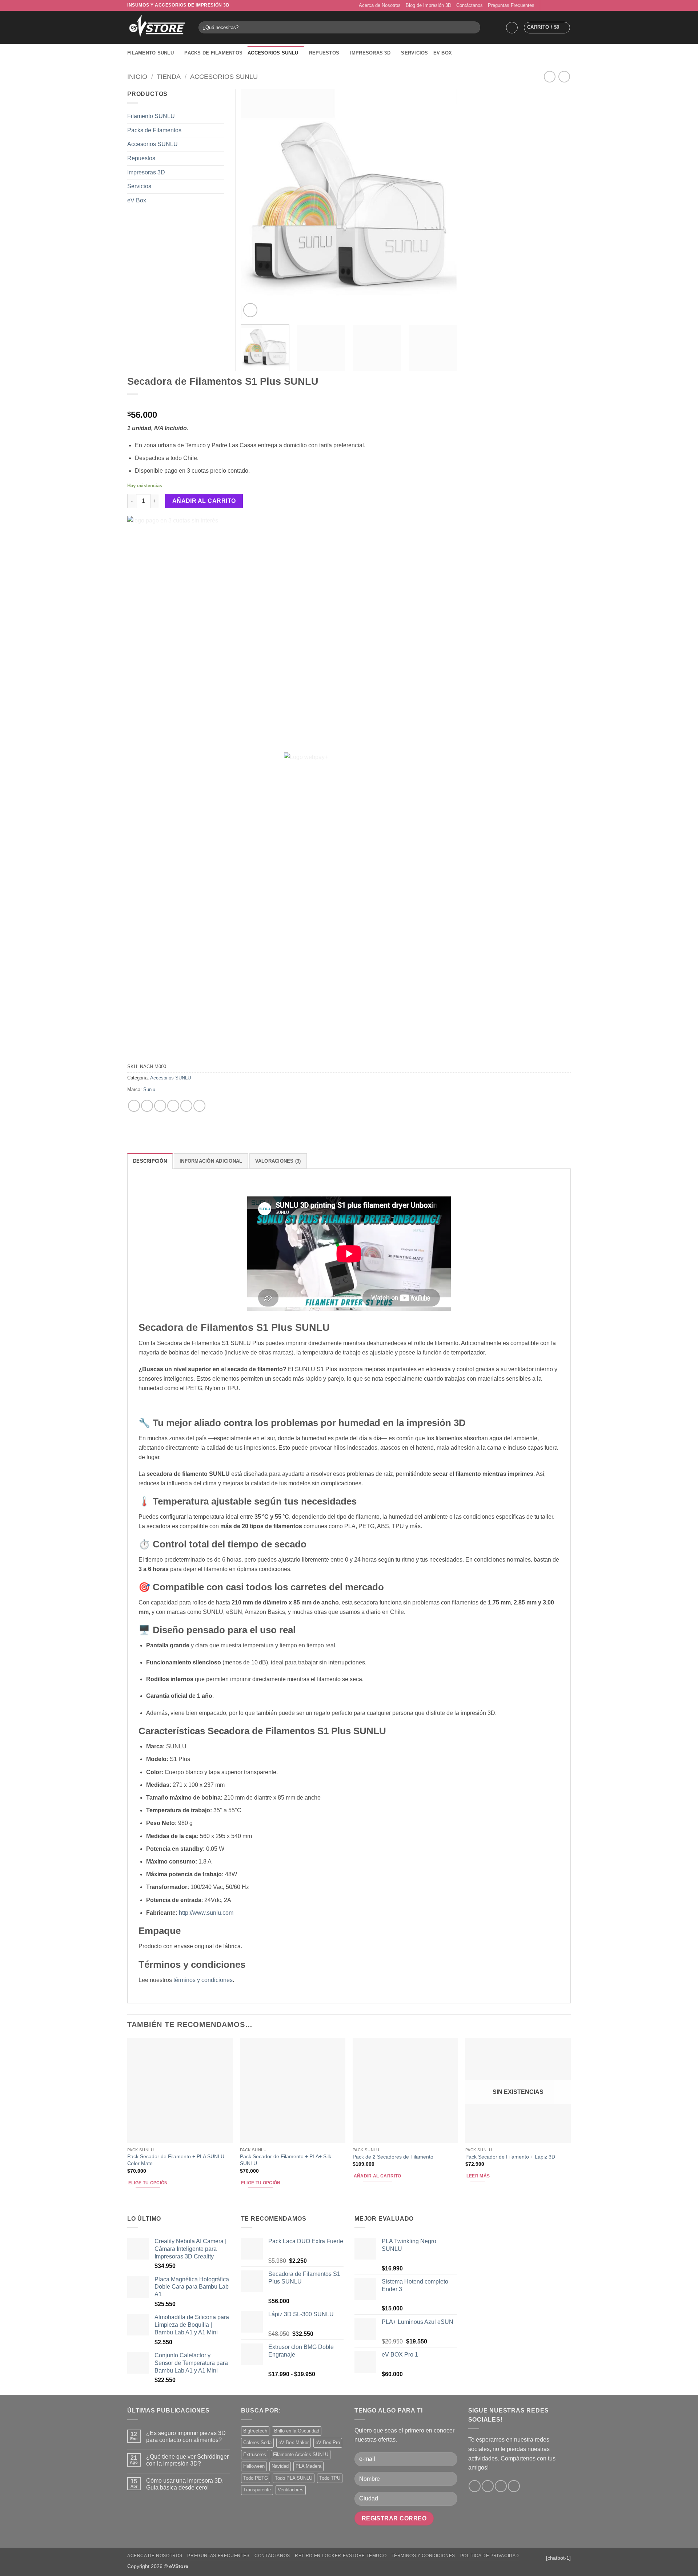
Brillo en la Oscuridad (297, 2431)
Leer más (478, 2176)
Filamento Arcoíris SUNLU (301, 2454)
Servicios (414, 53)
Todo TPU (330, 2478)
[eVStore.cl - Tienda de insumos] (157, 28)
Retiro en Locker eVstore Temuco (341, 2556)
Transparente (257, 2490)
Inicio (137, 76)
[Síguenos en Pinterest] (567, 5)
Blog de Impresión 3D (428, 5)
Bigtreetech (255, 2431)
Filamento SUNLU (151, 53)
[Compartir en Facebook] (134, 1106)
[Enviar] (474, 28)
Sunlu (149, 1089)
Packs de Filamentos (213, 53)
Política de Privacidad (490, 2556)
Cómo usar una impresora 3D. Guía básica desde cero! (185, 2484)
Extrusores (255, 2454)
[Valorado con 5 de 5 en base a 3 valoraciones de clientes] (349, 403)
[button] (512, 28)
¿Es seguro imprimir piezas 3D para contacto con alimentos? (186, 2436)
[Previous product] (564, 76)
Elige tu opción (148, 2183)
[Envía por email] (160, 1106)
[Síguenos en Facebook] (546, 5)
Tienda (169, 76)
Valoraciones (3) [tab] (278, 1161)
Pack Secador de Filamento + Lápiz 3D (510, 2157)
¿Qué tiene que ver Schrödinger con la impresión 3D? (187, 2460)
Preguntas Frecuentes (511, 5)
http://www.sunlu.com (206, 1913)
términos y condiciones (203, 1980)
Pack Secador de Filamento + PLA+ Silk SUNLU (286, 2160)
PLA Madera (308, 2466)
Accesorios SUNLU (273, 53)
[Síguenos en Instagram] (553, 5)
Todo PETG (256, 2478)
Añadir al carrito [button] (378, 2176)
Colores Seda (257, 2442)
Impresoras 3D (370, 53)
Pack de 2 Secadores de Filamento (393, 2157)
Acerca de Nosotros (380, 5)
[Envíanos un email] (560, 5)
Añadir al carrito (204, 501)
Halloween (254, 2466)
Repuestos (324, 53)
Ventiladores (291, 2490)
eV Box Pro (328, 2442)
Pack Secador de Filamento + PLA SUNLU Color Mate (176, 2160)
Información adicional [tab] (211, 1161)
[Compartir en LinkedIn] (186, 1106)
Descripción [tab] (150, 1161)
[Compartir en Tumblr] (199, 1106)
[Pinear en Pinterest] (173, 1106)
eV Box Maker (294, 2442)
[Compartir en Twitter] (147, 1106)
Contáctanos (470, 5)
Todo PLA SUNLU (294, 2478)
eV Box (443, 53)
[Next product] (549, 76)
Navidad (280, 2466)
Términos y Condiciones (423, 2556)
